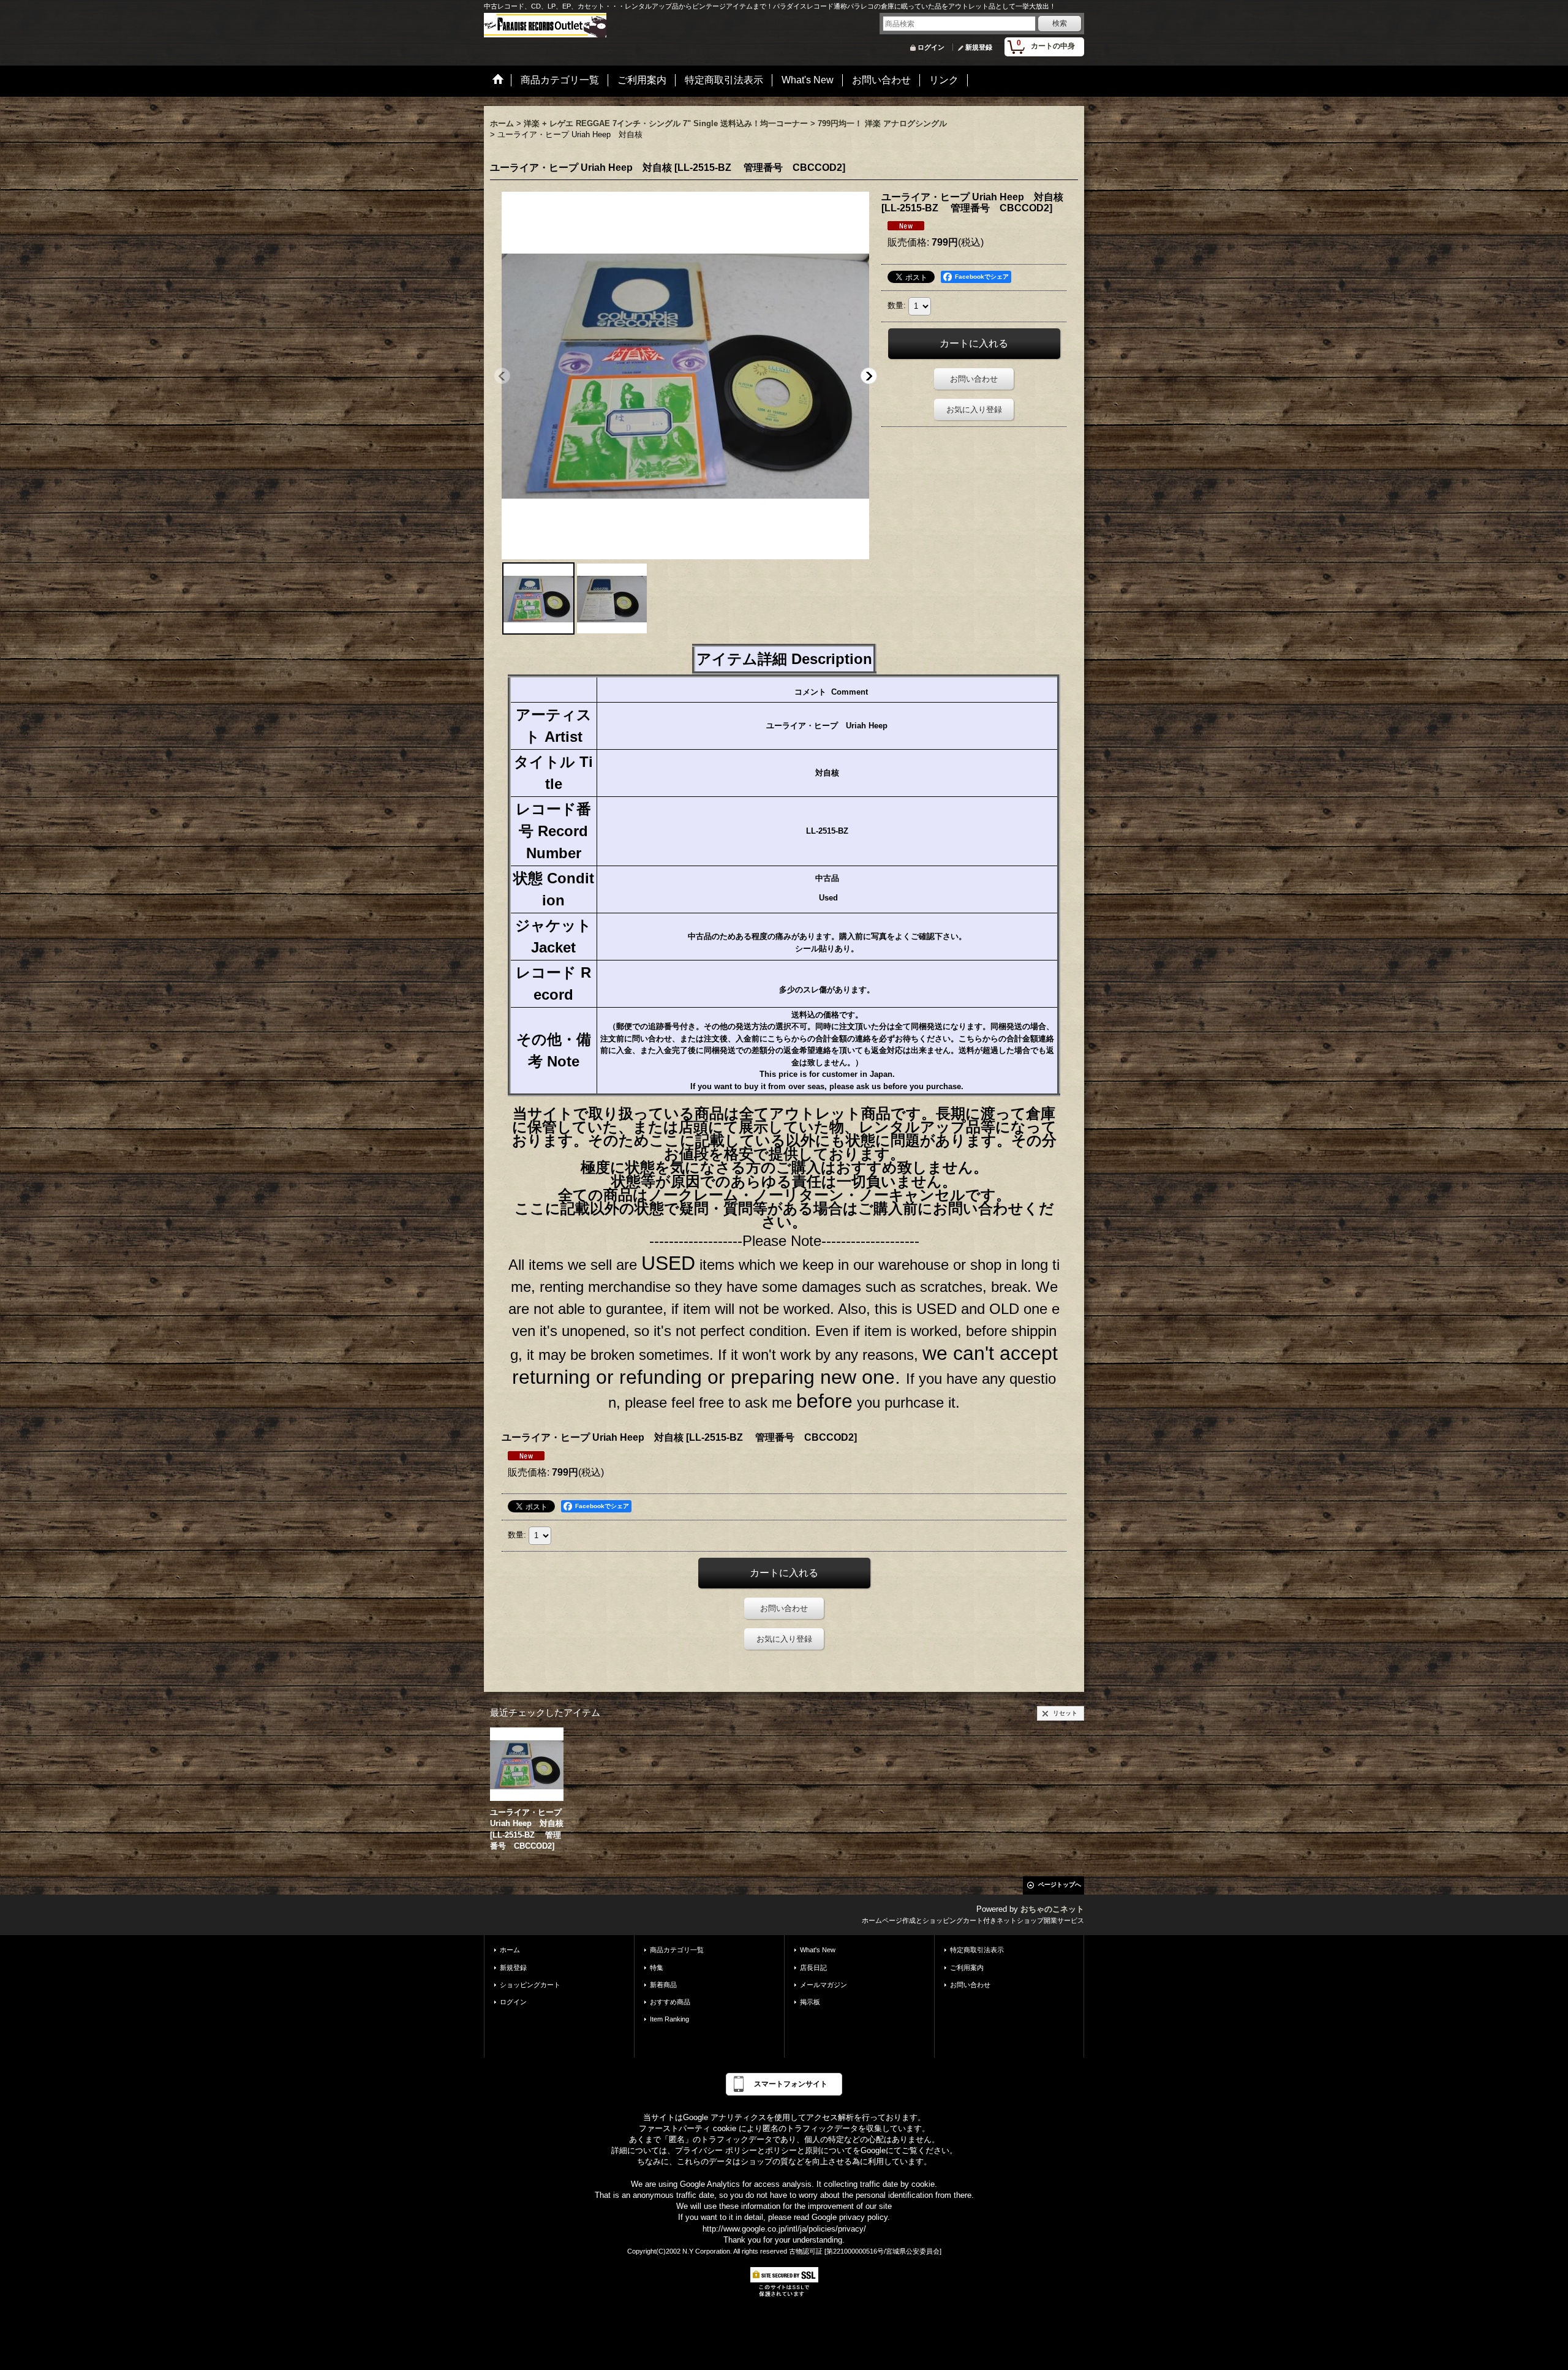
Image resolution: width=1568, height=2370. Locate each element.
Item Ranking (669, 2019)
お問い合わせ (974, 379)
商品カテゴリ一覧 (677, 1950)
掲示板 (810, 2002)
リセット (1065, 1713)
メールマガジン (824, 1985)
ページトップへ (1060, 1885)
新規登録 (979, 47)
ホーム (510, 1950)
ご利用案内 (967, 1968)
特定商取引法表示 (977, 1950)
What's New (818, 1950)
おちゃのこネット (1052, 1909)
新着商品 (663, 1985)
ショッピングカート (530, 1985)
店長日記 (813, 1968)
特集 (657, 1968)
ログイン (931, 47)
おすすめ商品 (670, 2002)
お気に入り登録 (974, 409)
